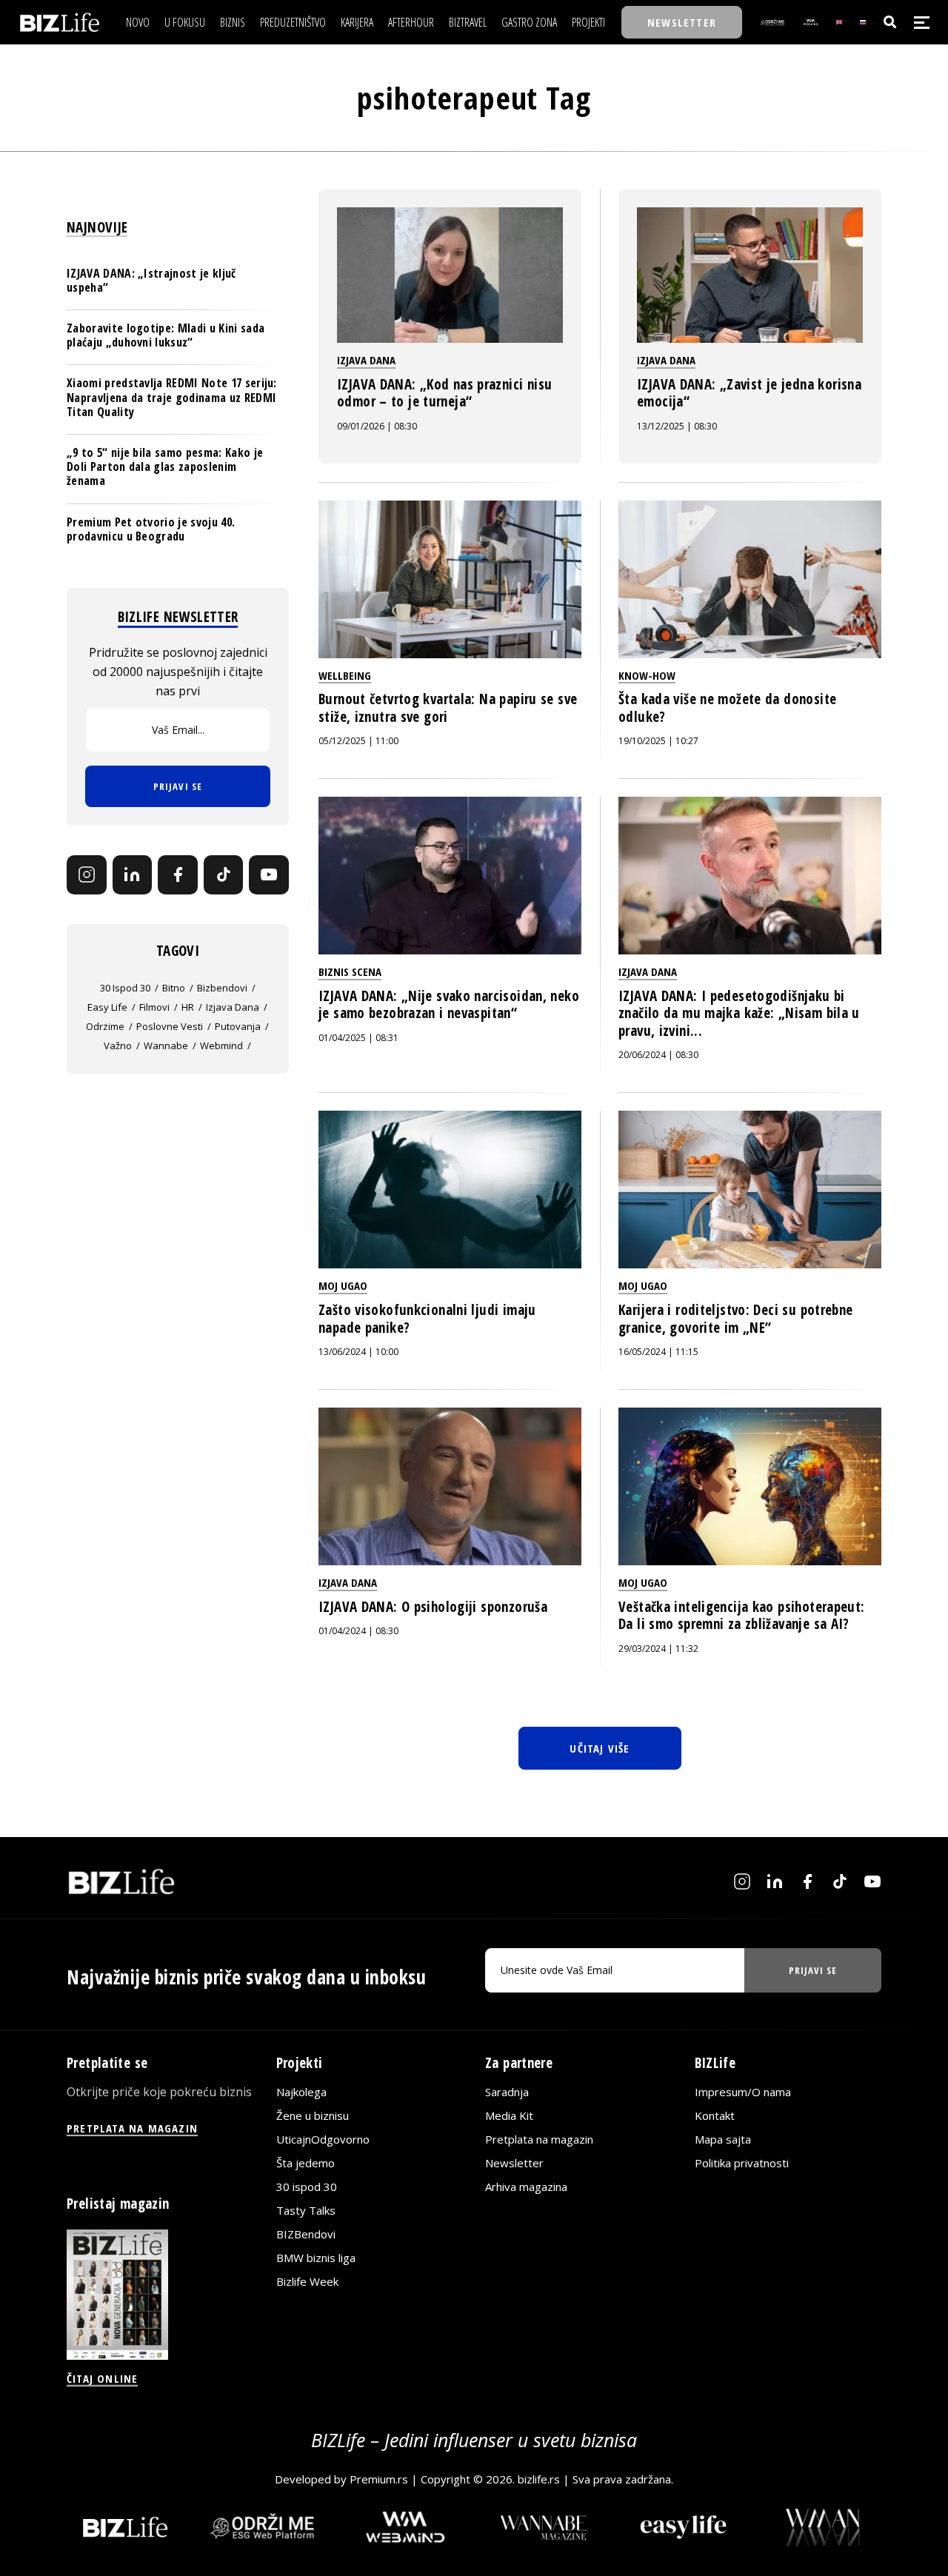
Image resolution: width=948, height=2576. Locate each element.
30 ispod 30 (125, 988)
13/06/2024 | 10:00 (358, 1352)
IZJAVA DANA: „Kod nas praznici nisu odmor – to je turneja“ (444, 393)
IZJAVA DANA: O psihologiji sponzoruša (433, 1607)
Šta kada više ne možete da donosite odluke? (727, 708)
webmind (221, 1046)
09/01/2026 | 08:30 (377, 426)
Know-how (647, 675)
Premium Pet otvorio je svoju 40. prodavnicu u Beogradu (151, 529)
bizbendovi (222, 988)
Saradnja (507, 2092)
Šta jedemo (306, 2163)
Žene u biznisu (313, 2115)
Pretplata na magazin (539, 2139)
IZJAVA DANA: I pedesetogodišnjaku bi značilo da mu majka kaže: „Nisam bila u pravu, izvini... (739, 1013)
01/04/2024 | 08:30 (358, 1631)
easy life (107, 1007)
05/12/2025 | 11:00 (358, 741)
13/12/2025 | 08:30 (677, 426)
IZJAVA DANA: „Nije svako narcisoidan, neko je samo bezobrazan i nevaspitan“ (449, 1005)
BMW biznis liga (316, 2258)
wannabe (166, 1046)
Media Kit (509, 2115)
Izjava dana (366, 360)
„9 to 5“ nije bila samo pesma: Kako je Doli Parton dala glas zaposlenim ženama (165, 466)
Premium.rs (379, 2479)
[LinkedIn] (133, 875)
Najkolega (301, 2092)
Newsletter (514, 2163)
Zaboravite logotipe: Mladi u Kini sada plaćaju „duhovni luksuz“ (166, 335)
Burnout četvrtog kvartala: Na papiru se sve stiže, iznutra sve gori (448, 708)
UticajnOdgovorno (323, 2139)
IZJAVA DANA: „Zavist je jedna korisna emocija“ (749, 393)
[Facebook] (178, 875)
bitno (174, 988)
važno (118, 1046)
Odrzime (105, 1026)
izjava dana (233, 1007)
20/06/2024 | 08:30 (658, 1055)
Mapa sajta (723, 2139)
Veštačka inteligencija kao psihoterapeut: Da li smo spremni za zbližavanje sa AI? (742, 1616)
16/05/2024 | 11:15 (658, 1352)
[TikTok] (224, 875)
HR (188, 1007)
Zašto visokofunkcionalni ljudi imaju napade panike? (427, 1319)
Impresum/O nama (743, 2092)
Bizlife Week (307, 2281)
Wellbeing (345, 675)
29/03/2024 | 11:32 (658, 1649)
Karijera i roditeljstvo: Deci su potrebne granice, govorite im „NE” (736, 1319)
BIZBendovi (306, 2234)
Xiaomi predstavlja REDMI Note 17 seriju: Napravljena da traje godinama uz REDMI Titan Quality (172, 397)
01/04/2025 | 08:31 (358, 1038)
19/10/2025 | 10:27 (658, 741)
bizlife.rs (539, 2479)
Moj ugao (343, 1285)
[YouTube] (269, 875)
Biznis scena (350, 971)
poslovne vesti (170, 1026)
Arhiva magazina (526, 2187)
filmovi (154, 1007)
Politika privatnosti (742, 2163)
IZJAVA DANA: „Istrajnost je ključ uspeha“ (151, 280)
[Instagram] (87, 875)
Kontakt (715, 2115)
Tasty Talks (306, 2210)
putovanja (238, 1026)
